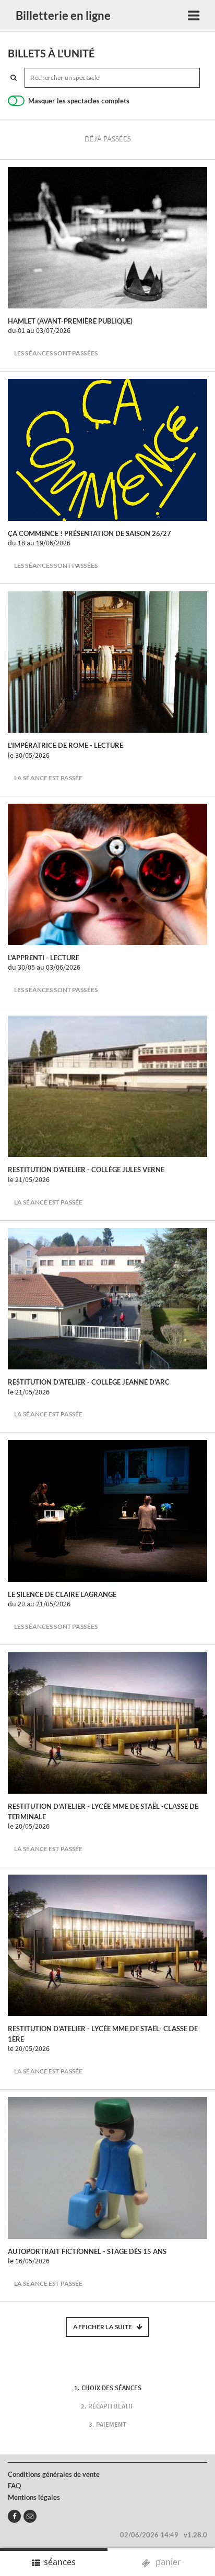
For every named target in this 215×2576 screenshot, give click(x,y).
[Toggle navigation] (194, 16)
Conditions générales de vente (54, 2474)
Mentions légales (34, 2497)
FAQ (14, 2486)
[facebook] (14, 2516)
